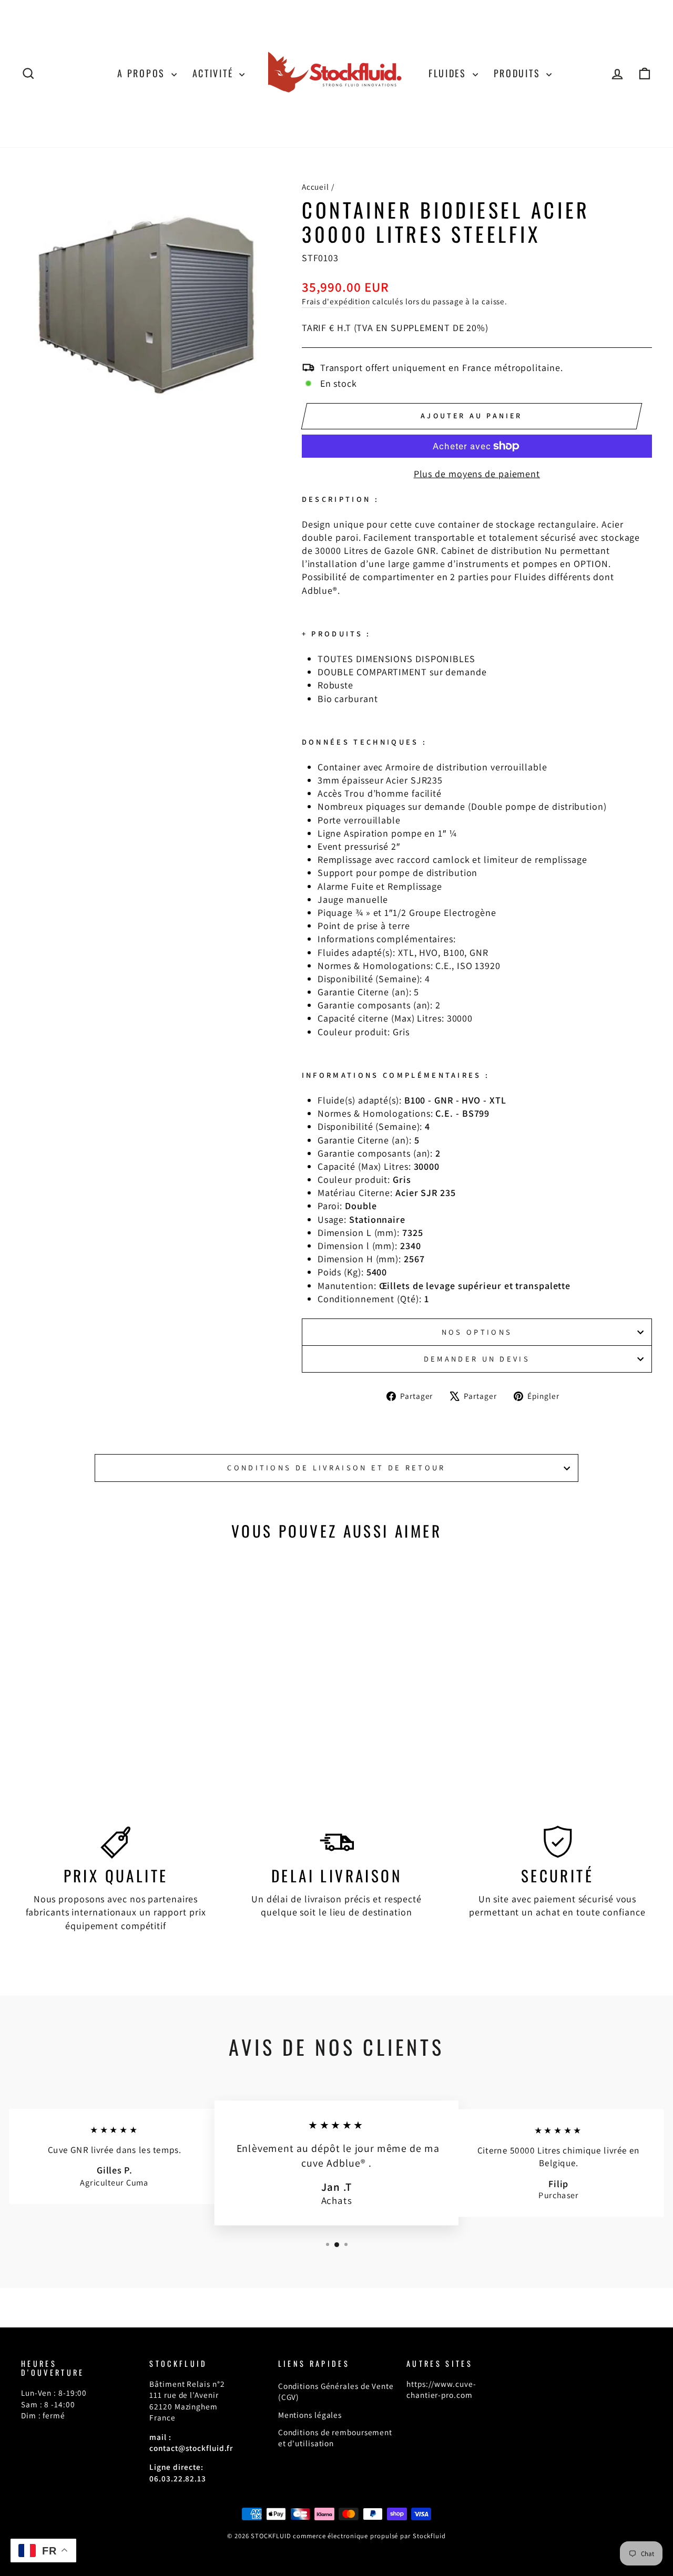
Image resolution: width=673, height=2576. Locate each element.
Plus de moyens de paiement (477, 474)
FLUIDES (449, 73)
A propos (143, 73)
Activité (215, 73)
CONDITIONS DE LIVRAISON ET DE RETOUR (336, 1467)
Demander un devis (477, 1359)
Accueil (315, 187)
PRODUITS (519, 73)
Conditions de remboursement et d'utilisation (335, 2438)
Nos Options (477, 1332)
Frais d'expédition (336, 301)
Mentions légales (310, 2415)
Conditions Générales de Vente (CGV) (336, 2391)
